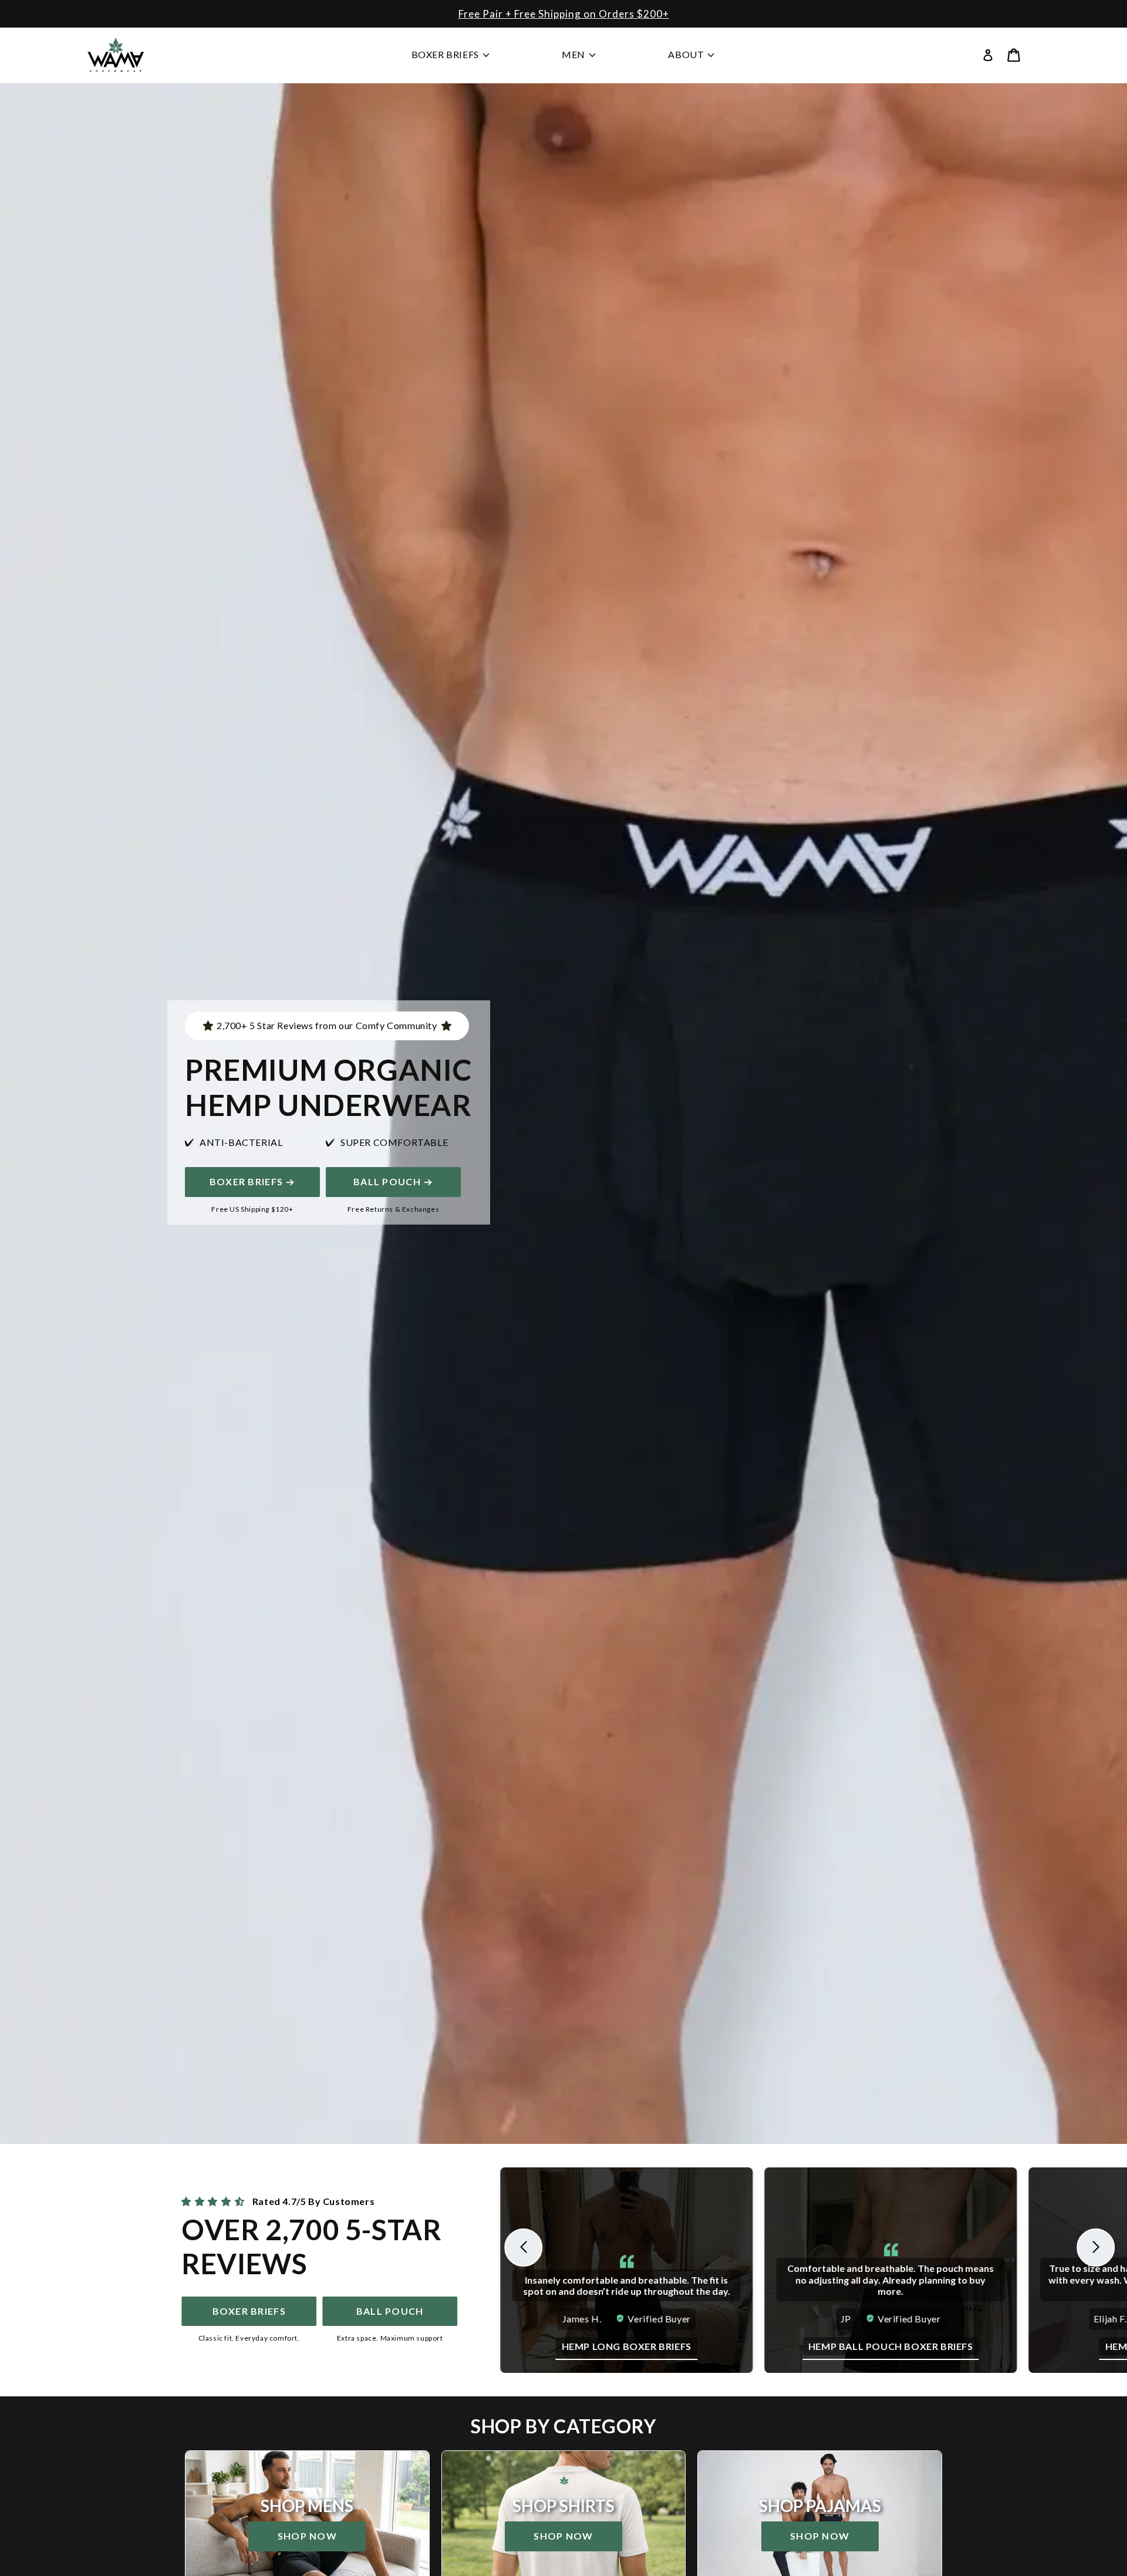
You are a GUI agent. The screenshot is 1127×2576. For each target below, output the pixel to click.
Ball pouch (390, 2311)
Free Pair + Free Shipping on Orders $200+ (564, 14)
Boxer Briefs (249, 2311)
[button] (1014, 55)
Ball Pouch (387, 1181)
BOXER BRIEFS (246, 1181)
